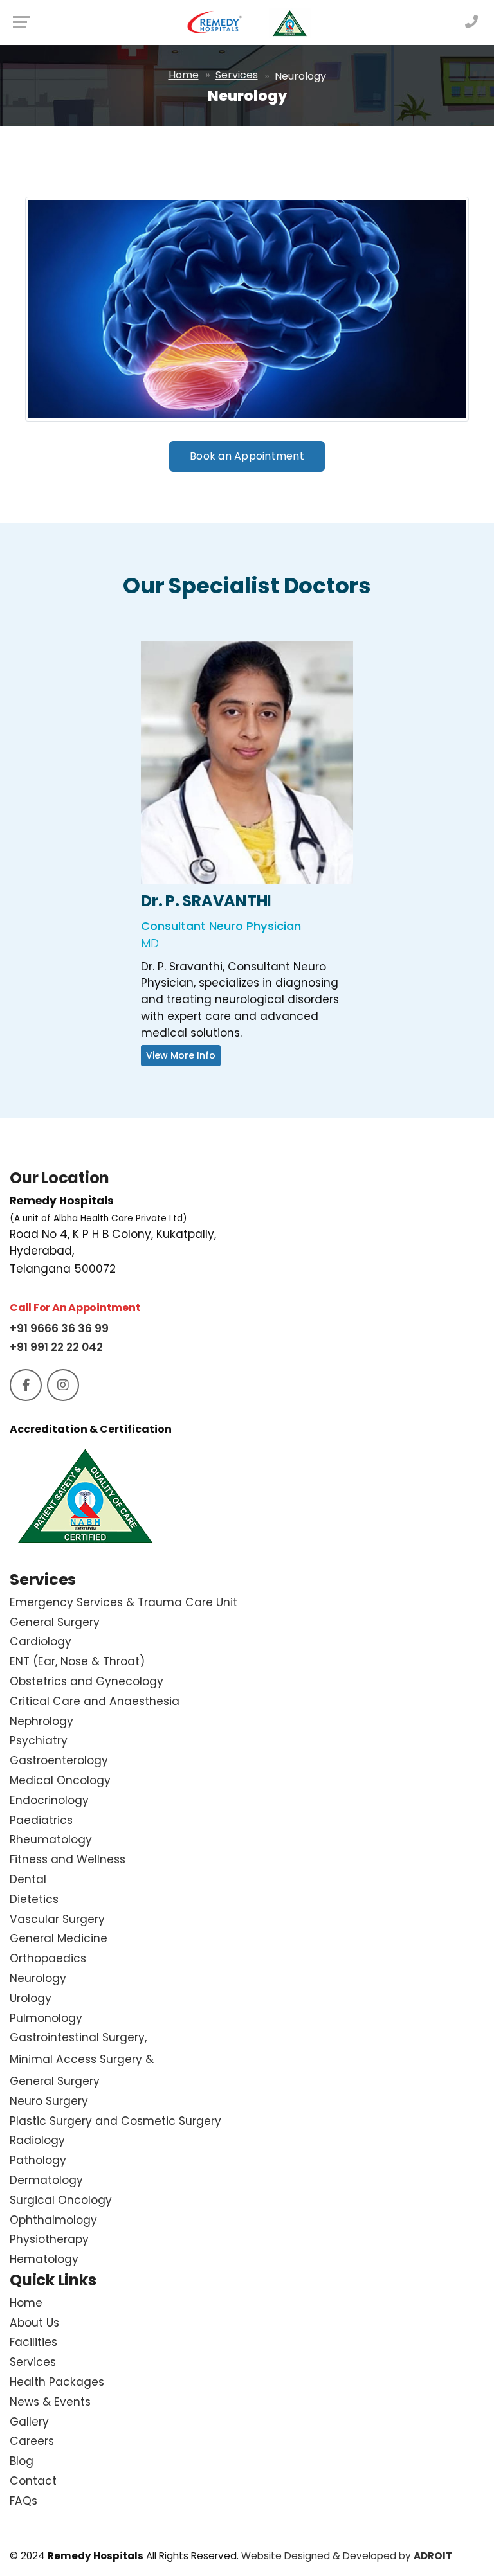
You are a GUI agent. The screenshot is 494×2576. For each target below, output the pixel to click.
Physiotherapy (49, 2239)
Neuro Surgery (49, 2101)
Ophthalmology (53, 2220)
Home (184, 75)
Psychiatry (39, 1740)
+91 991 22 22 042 (56, 1347)
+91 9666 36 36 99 (59, 1328)
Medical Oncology (60, 1780)
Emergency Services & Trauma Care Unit (123, 1602)
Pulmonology (46, 2018)
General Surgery (55, 1622)
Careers (32, 2441)
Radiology (37, 2140)
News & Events (50, 2402)
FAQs (23, 2501)
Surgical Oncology (61, 2200)
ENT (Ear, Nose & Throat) (77, 1661)
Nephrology (41, 1721)
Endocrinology (49, 1800)
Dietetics (34, 1899)
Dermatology (46, 2180)
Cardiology (41, 1641)
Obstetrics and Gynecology (87, 1681)
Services (237, 75)
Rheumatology (51, 1839)
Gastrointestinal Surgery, (82, 2059)
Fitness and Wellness (68, 1859)
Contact (33, 2481)
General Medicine (59, 1938)
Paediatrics (41, 1820)
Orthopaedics (48, 1958)
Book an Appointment (247, 456)
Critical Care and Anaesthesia (95, 1701)
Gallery (29, 2422)
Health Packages (57, 2382)
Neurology (38, 1978)
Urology (31, 1998)
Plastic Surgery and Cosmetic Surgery (115, 2121)
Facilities (33, 2342)
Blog (22, 2461)
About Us (34, 2323)
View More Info (247, 775)
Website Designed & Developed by (347, 2556)
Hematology (44, 2259)
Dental (28, 1879)
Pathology (38, 2160)
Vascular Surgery (57, 1919)
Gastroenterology (59, 1760)
